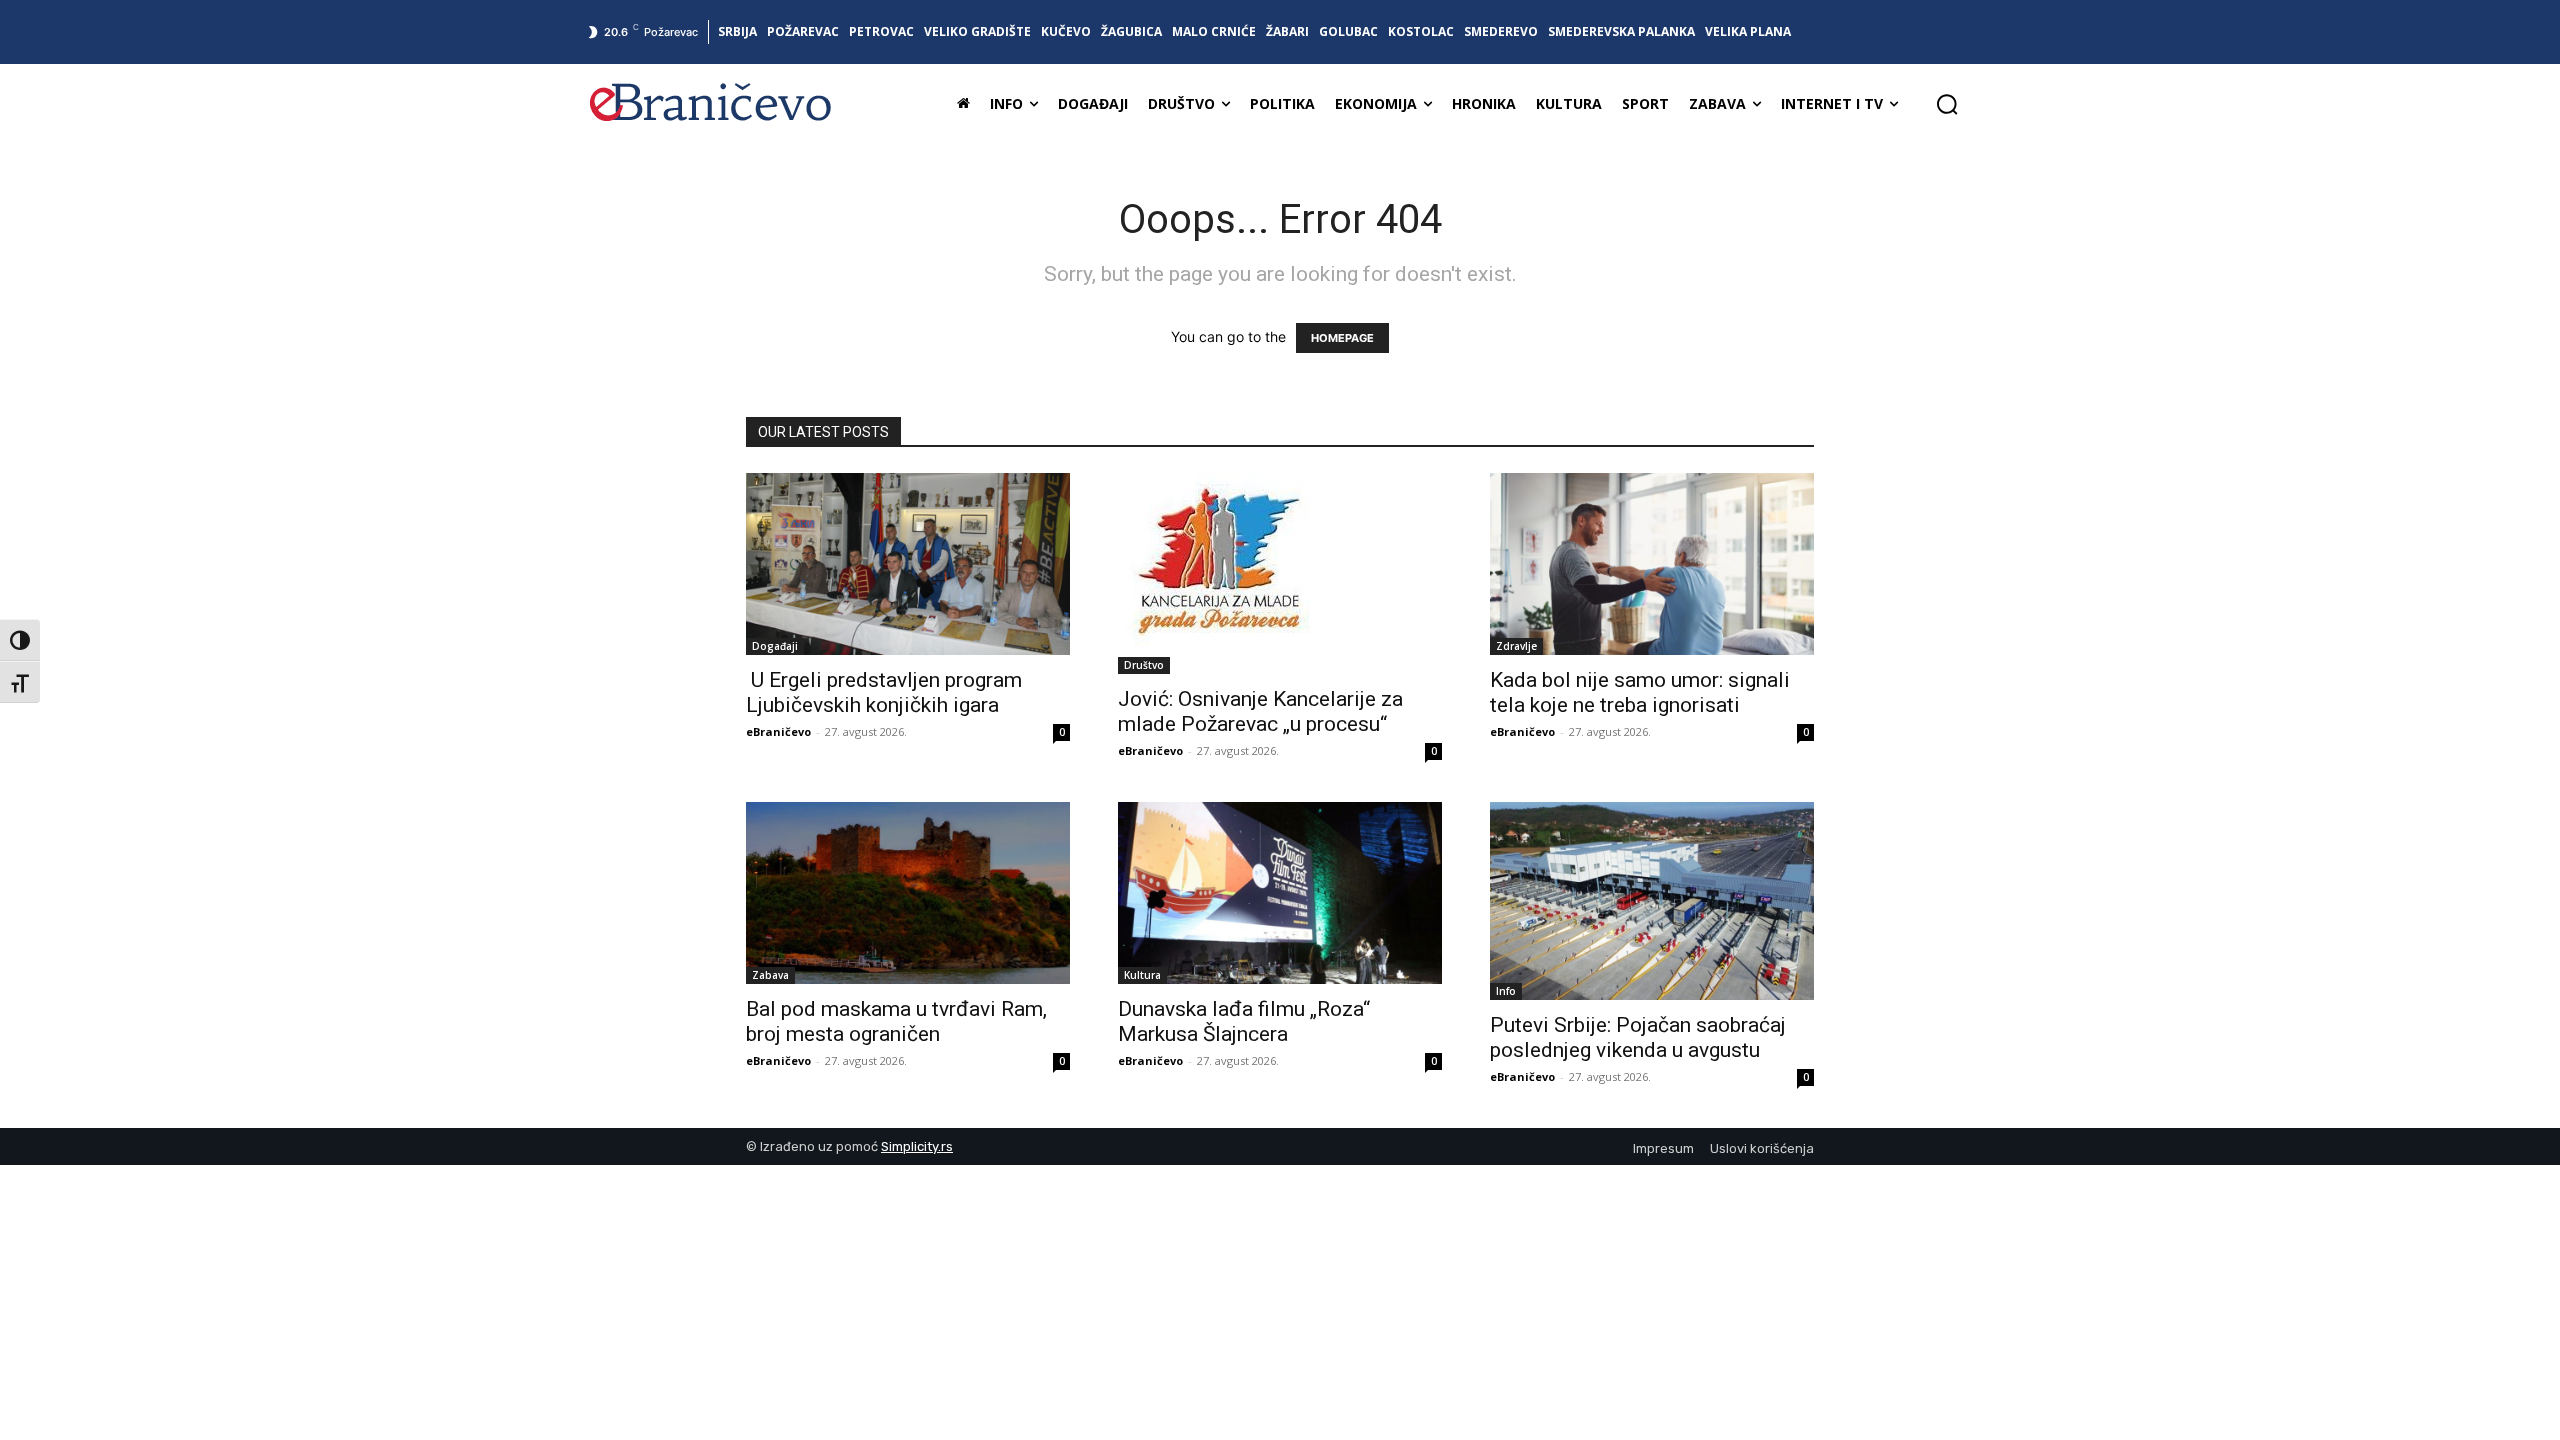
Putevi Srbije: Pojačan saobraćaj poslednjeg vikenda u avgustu (1638, 1037)
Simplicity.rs (917, 1146)
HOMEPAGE (1342, 338)
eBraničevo (778, 731)
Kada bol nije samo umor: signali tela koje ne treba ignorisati (1640, 692)
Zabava (770, 975)
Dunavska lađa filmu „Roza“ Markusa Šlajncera (1244, 1021)
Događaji (775, 646)
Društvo (1144, 665)
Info (1506, 991)
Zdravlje (1516, 646)
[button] (1947, 104)
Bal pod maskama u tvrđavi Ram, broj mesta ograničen (896, 1021)
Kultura (1142, 975)
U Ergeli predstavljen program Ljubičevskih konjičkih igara (884, 692)
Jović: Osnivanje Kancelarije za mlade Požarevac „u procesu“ (1260, 711)
